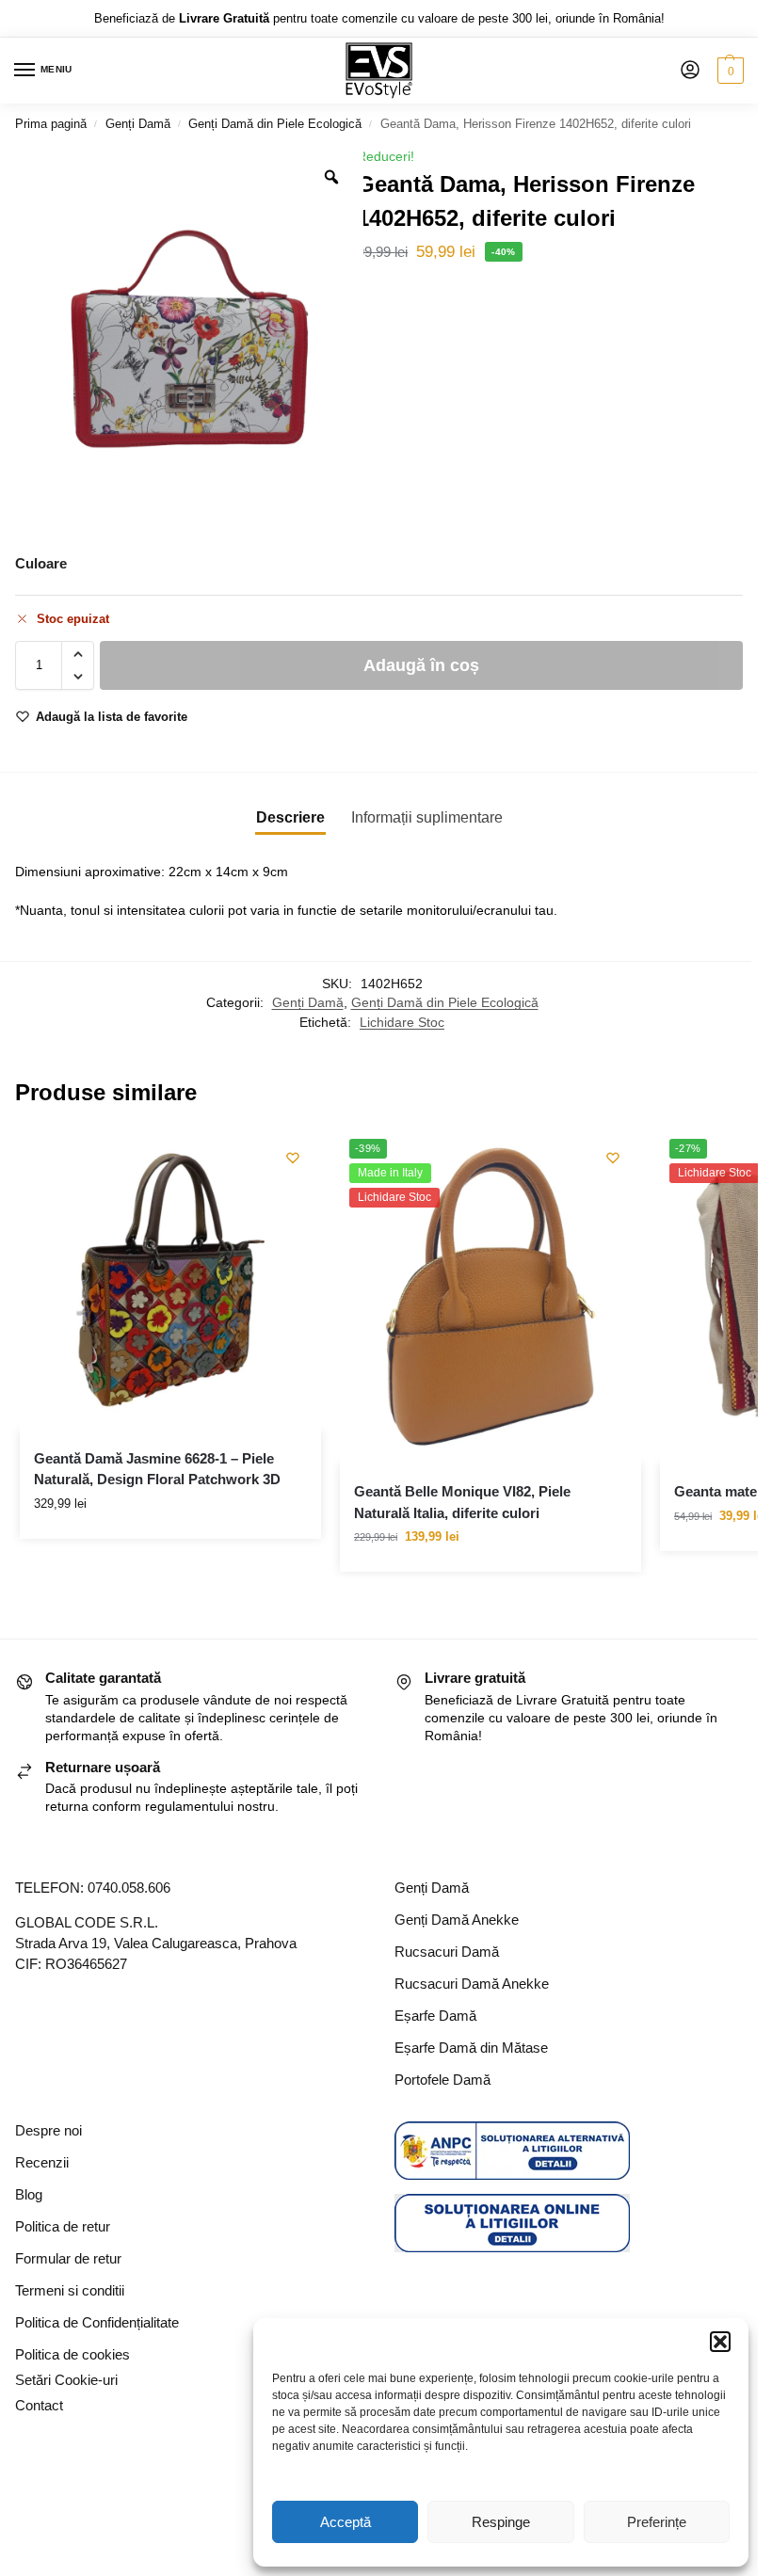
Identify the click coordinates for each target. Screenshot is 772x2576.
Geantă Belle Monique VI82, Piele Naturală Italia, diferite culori (462, 1502)
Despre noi (48, 2131)
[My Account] (690, 71)
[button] (720, 2342)
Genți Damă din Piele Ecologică (275, 124)
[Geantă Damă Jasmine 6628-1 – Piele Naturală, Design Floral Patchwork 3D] (170, 1280)
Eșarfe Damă (435, 2016)
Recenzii (42, 2163)
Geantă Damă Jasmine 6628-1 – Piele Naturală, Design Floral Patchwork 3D (157, 1469)
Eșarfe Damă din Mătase (471, 2048)
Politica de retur (63, 2227)
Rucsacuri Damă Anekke (472, 1984)
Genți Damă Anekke (457, 1920)
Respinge (501, 2522)
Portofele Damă (442, 2080)
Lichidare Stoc (402, 1023)
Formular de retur (68, 2259)
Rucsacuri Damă (447, 1952)
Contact (39, 2406)
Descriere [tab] (290, 817)
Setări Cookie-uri (66, 2380)
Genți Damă (138, 124)
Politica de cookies (72, 2355)
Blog (29, 2195)
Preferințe (657, 2522)
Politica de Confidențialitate (97, 2323)
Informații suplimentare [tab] (427, 817)
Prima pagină (51, 124)
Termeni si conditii (70, 2291)
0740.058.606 (129, 1888)
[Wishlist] (293, 1158)
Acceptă (346, 2522)
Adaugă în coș (421, 665)
